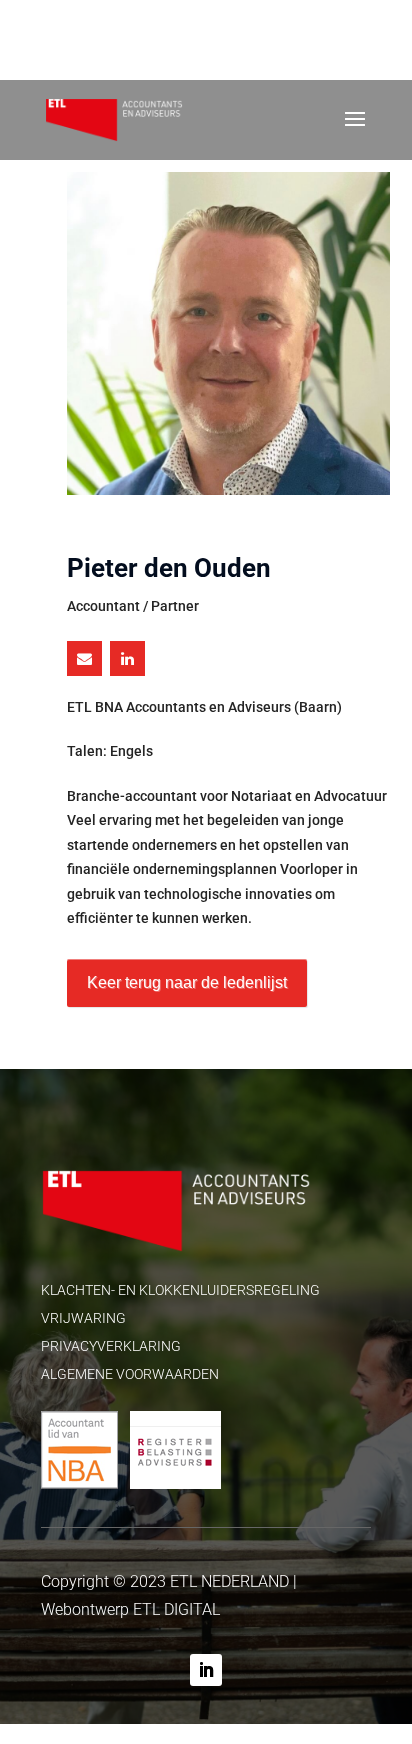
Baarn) (320, 707)
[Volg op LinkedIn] (206, 1670)
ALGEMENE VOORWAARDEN (130, 1374)
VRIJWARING (83, 1318)
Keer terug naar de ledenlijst (187, 982)
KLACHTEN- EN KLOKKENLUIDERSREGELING (180, 1290)
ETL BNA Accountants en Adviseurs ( (204, 707)
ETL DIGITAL (176, 1609)
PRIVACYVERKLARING (111, 1346)
